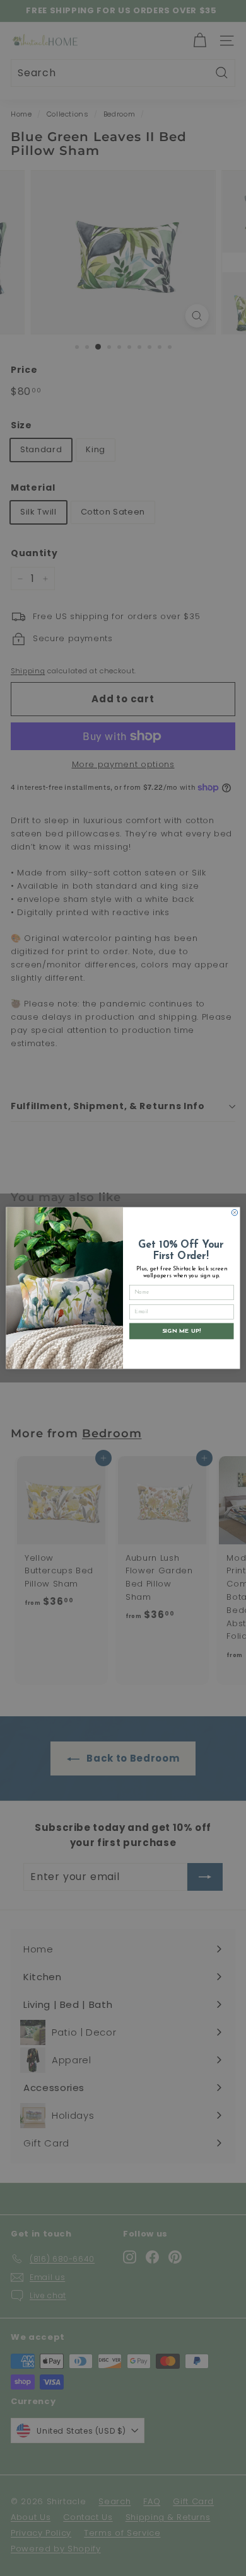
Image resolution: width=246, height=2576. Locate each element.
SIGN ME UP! (182, 1331)
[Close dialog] (235, 1212)
